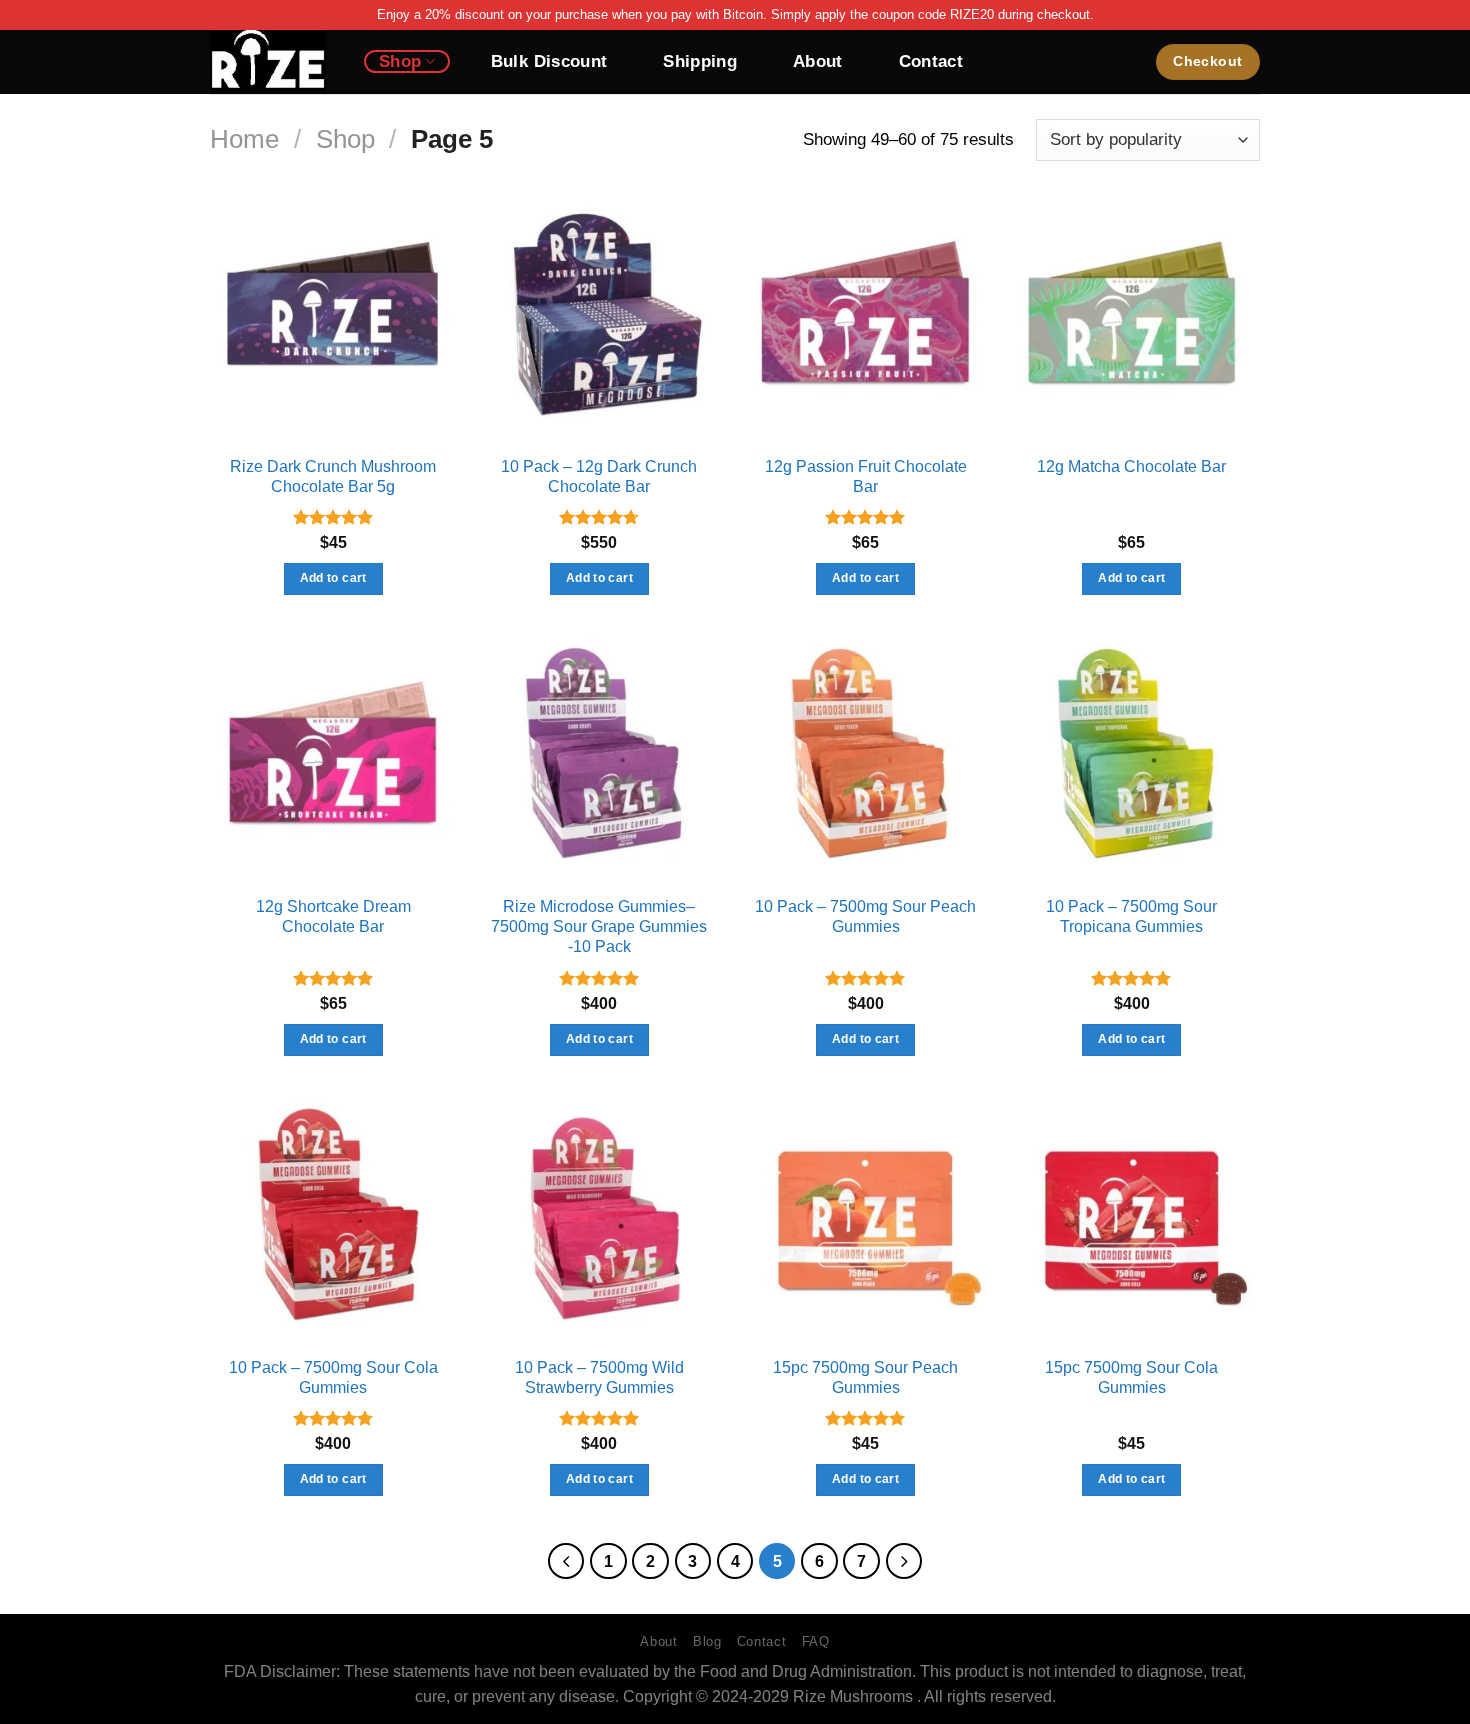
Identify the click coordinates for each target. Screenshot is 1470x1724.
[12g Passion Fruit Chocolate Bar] (865, 319)
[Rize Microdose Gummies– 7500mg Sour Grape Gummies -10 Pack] (599, 759)
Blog (707, 1641)
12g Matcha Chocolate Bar (1131, 466)
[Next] (904, 1561)
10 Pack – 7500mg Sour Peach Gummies (865, 916)
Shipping (700, 61)
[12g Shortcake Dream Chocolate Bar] (333, 759)
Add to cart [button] (333, 578)
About (818, 61)
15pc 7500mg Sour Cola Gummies (1131, 1377)
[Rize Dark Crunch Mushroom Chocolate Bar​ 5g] (333, 319)
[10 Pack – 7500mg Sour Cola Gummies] (333, 1220)
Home (244, 139)
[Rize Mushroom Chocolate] (272, 62)
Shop (400, 61)
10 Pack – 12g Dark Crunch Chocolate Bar (599, 476)
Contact (931, 61)
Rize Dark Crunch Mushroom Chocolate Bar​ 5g (333, 476)
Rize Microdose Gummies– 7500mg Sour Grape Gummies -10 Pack (599, 926)
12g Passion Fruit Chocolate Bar (866, 476)
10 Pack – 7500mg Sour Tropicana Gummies (1131, 916)
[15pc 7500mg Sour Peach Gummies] (865, 1220)
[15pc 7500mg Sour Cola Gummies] (1132, 1220)
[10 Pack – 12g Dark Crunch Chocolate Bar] (599, 319)
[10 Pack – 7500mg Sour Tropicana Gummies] (1132, 759)
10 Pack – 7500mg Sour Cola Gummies (333, 1377)
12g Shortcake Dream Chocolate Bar (333, 916)
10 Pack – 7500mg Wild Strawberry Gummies (599, 1377)
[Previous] (566, 1561)
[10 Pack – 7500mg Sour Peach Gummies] (865, 759)
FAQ (816, 1641)
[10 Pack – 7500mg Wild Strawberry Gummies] (599, 1220)
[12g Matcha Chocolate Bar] (1132, 319)
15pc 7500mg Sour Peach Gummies (865, 1377)
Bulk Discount (549, 61)
